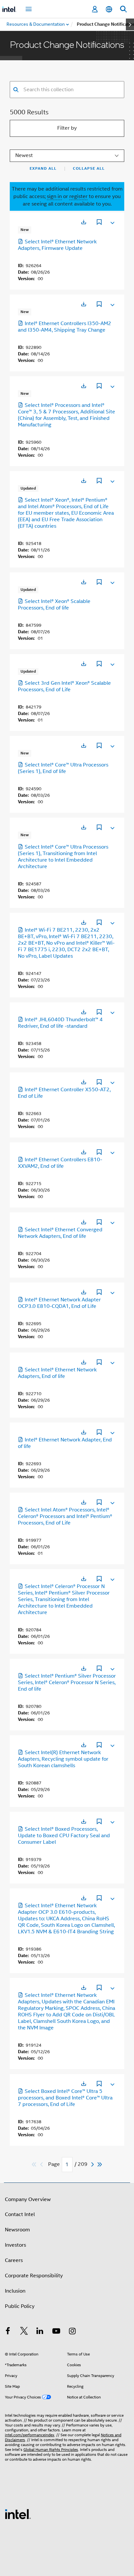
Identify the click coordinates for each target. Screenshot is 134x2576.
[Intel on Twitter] (24, 2332)
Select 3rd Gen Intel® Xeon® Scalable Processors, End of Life (64, 686)
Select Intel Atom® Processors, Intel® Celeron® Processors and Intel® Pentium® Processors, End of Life (65, 1516)
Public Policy (20, 2306)
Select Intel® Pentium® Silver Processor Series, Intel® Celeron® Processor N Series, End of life (67, 1682)
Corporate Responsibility (34, 2276)
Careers (14, 2260)
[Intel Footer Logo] (18, 2514)
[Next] (93, 2164)
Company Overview (28, 2199)
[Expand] (112, 222)
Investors (15, 2245)
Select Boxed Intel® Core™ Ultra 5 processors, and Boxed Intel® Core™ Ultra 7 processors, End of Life (65, 2098)
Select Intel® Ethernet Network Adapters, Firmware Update (57, 245)
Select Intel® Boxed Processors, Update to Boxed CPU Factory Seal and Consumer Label (64, 1836)
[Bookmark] (99, 223)
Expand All (43, 168)
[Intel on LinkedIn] (40, 2332)
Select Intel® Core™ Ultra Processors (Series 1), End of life (63, 768)
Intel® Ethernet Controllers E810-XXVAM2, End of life (60, 1163)
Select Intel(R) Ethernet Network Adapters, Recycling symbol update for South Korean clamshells (63, 1759)
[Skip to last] (100, 2164)
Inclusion (15, 2291)
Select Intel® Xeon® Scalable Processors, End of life (54, 605)
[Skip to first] (34, 2164)
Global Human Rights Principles (51, 2449)
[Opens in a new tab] (84, 222)
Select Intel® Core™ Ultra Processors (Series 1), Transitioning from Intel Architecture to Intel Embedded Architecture (63, 857)
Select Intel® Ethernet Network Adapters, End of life (57, 1373)
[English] (109, 9)
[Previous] (42, 2164)
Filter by (67, 128)
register (78, 196)
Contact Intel (20, 2214)
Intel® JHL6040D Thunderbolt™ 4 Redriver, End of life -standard (60, 1023)
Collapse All (89, 168)
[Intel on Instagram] (72, 2332)
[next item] (130, 24)
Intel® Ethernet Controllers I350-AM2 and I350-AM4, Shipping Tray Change (65, 327)
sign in (54, 196)
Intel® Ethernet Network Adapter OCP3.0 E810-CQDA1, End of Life (59, 1303)
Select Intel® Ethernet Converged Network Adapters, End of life (60, 1233)
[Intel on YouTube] (56, 2332)
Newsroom (17, 2230)
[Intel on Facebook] (8, 2332)
